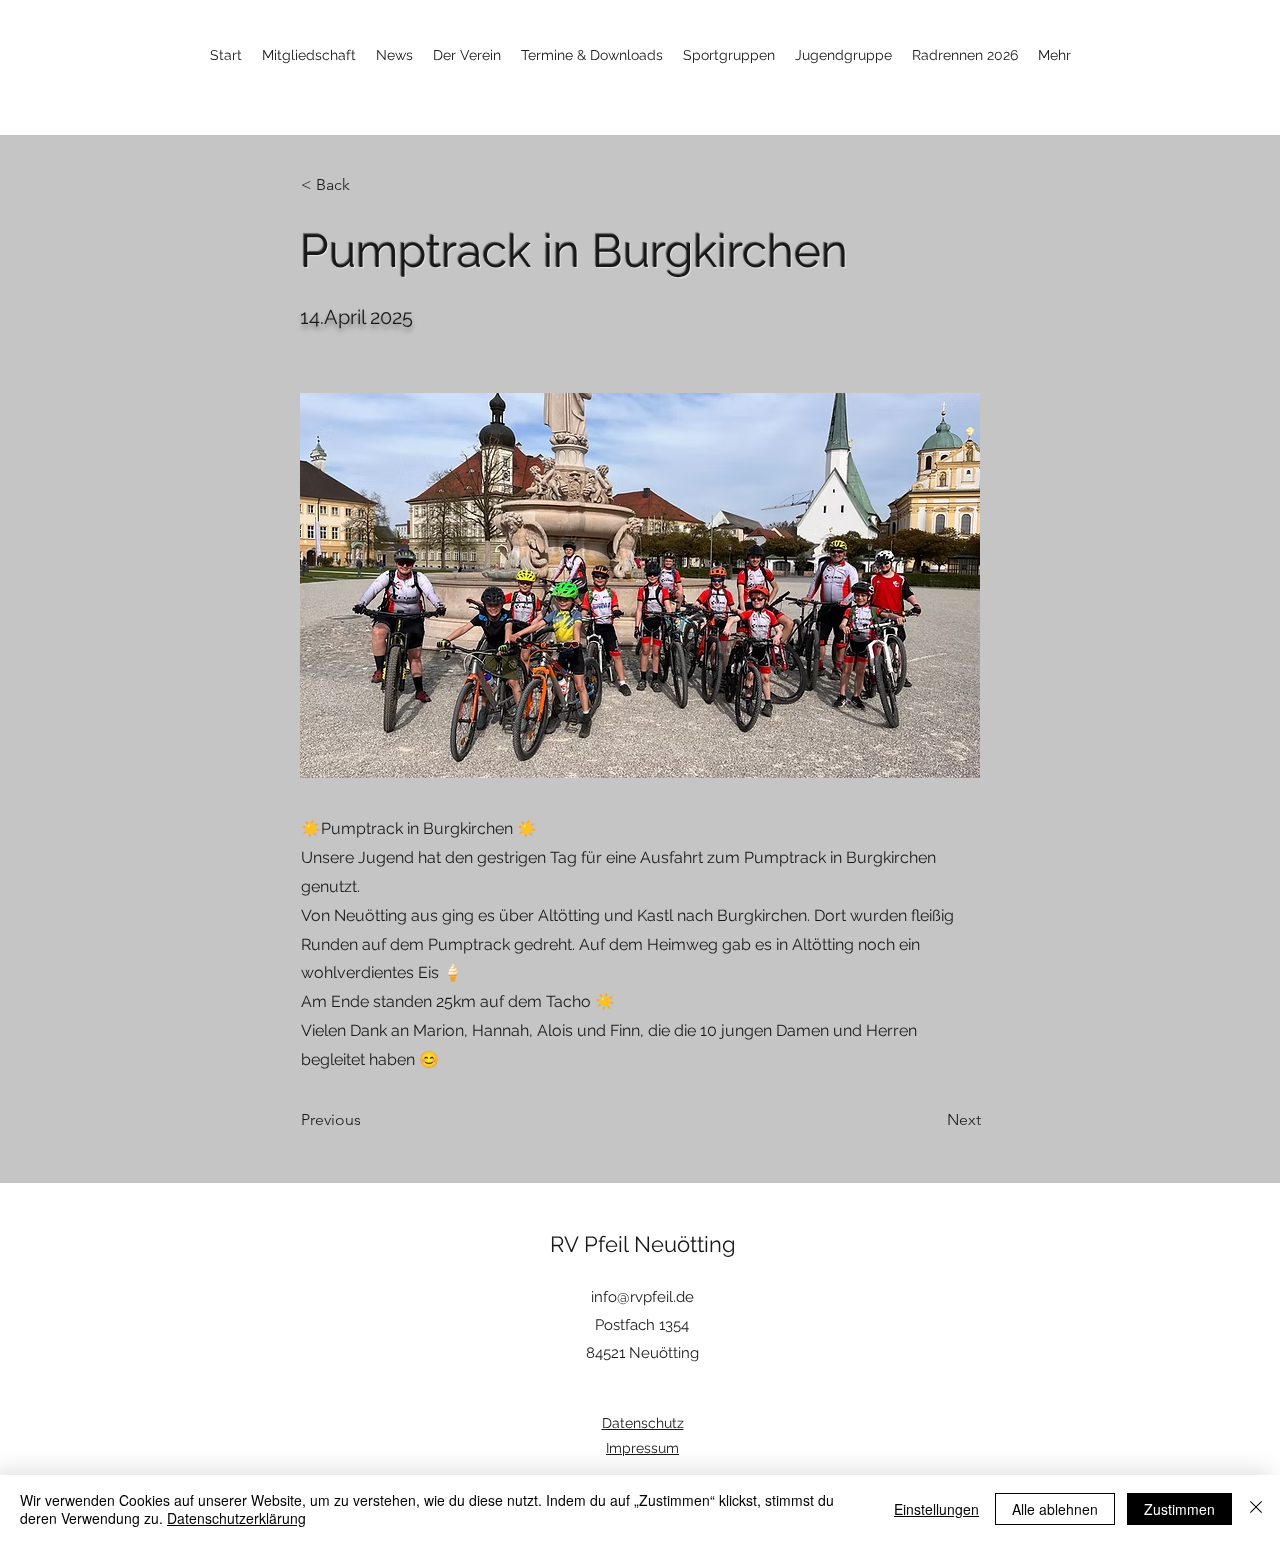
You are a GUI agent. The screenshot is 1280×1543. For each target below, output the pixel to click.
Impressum (642, 1448)
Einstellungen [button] (936, 1509)
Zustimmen (1179, 1509)
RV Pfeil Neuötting (643, 1244)
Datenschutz (643, 1423)
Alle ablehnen (1055, 1509)
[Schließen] (1256, 1509)
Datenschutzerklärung (236, 1518)
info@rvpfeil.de (642, 1297)
